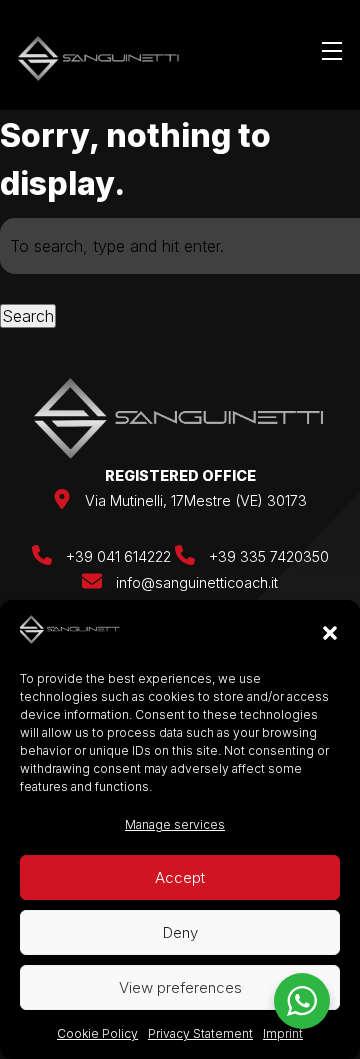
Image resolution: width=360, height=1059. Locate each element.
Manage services (175, 824)
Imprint (283, 1033)
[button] (330, 633)
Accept (180, 877)
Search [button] (28, 316)
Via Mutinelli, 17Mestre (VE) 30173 (196, 500)
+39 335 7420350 (267, 556)
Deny (180, 932)
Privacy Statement (200, 1033)
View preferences (180, 987)
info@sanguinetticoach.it (197, 582)
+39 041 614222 (118, 556)
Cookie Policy (97, 1033)
